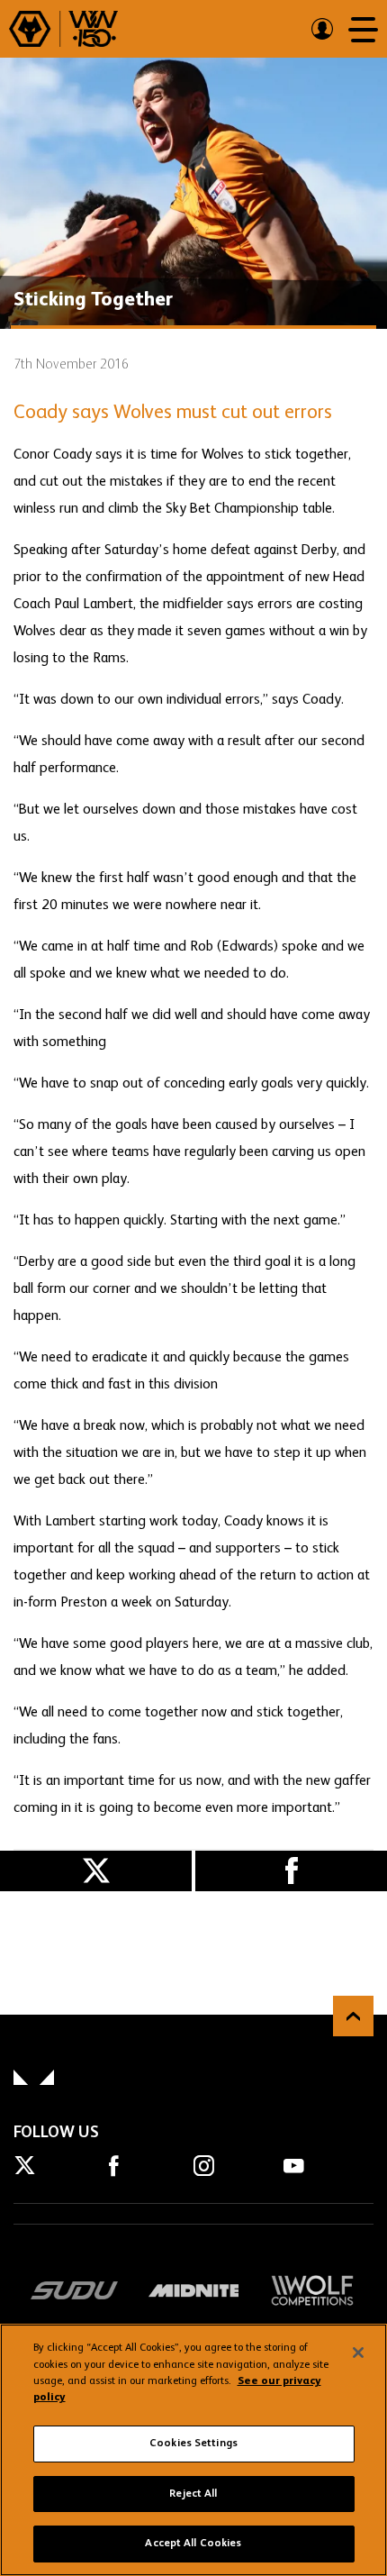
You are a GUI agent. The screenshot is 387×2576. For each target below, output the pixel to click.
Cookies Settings (193, 2444)
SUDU (75, 2290)
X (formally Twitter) (96, 1871)
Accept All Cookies (193, 2544)
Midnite (193, 2290)
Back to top (353, 2016)
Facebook (291, 1871)
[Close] (358, 2353)
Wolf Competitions (312, 2290)
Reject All (193, 2494)
